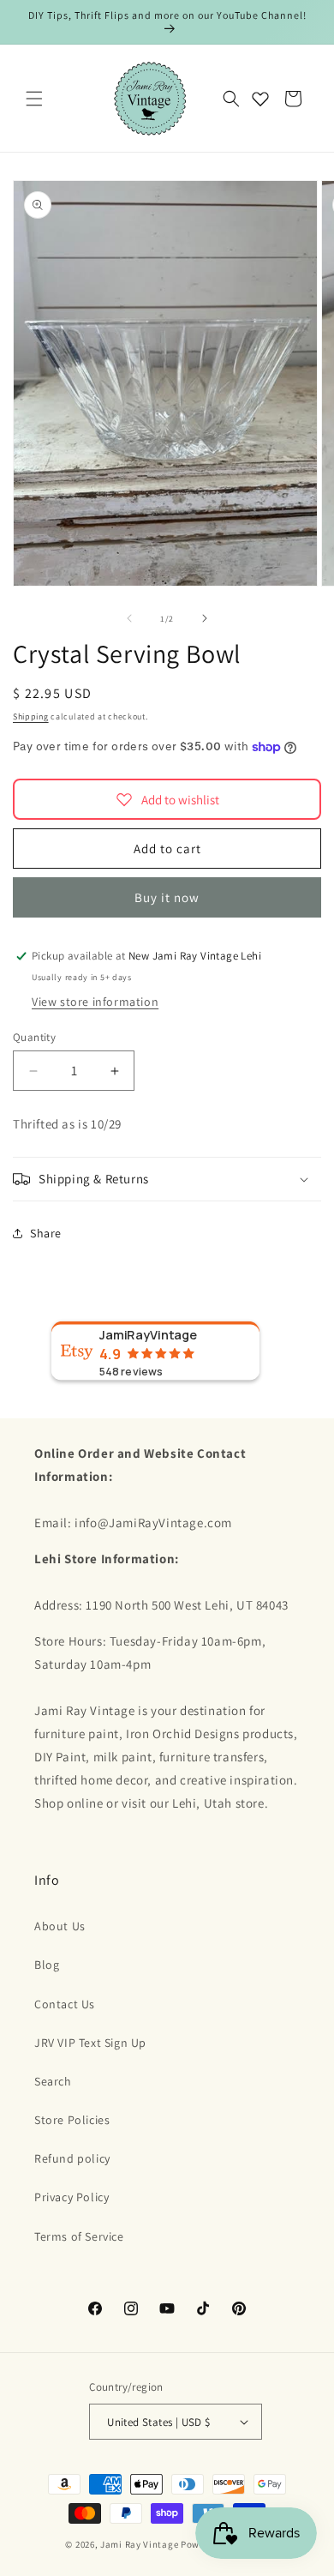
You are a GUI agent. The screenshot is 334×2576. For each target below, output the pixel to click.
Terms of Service (79, 2236)
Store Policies (72, 2120)
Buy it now (167, 897)
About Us (60, 1926)
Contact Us (65, 2004)
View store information (95, 1002)
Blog (47, 1965)
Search (53, 2081)
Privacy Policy (72, 2197)
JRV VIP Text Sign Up (90, 2043)
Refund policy (72, 2158)
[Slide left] (129, 618)
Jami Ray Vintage (139, 2544)
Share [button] (46, 1233)
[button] (34, 99)
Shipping (31, 716)
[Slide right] (205, 618)
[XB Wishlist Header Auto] (260, 99)
